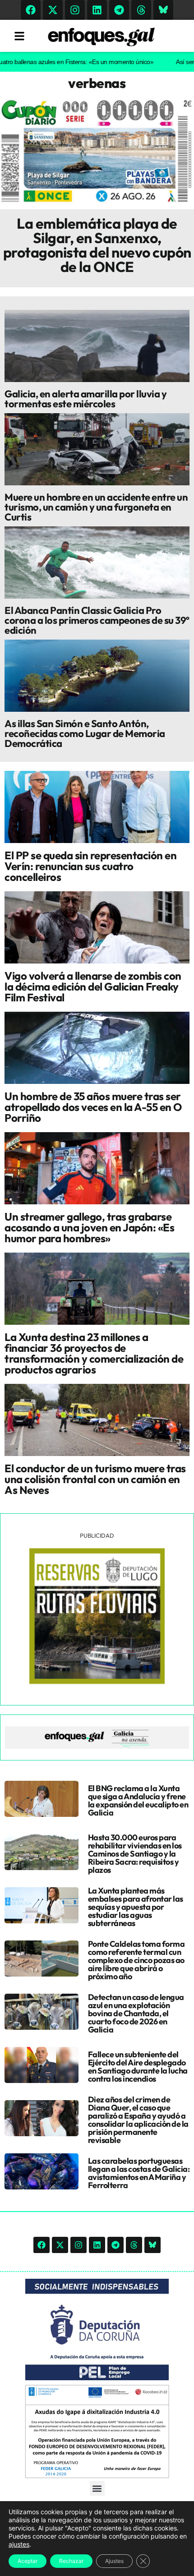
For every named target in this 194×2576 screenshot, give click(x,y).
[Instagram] (75, 10)
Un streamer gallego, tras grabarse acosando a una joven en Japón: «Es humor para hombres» (89, 1227)
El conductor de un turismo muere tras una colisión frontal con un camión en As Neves (95, 1479)
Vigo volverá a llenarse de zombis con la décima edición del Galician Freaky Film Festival (93, 986)
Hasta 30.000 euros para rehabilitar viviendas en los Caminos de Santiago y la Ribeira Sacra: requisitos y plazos (135, 1854)
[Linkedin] (97, 10)
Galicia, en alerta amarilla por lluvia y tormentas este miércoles (85, 399)
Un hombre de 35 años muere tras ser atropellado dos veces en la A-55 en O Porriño (93, 1107)
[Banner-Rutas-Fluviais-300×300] (97, 1682)
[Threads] (141, 10)
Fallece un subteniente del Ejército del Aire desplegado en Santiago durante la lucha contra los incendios (138, 2067)
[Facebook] (31, 10)
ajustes (19, 2544)
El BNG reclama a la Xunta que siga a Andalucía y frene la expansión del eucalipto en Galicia (138, 1800)
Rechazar (71, 2561)
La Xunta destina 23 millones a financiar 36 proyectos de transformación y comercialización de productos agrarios (94, 1353)
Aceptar (28, 2561)
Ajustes (114, 2561)
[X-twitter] (53, 10)
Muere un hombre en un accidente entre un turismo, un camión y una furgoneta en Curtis (96, 507)
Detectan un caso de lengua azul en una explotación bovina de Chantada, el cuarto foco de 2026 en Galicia (136, 2013)
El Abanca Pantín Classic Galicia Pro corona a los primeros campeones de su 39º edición (97, 620)
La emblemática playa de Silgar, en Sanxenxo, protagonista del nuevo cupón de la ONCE (97, 245)
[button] (97, 2488)
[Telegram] (119, 10)
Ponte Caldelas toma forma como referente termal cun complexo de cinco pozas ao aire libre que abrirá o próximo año (136, 1960)
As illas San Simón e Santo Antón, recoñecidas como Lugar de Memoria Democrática (85, 733)
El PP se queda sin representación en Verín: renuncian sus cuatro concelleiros (90, 866)
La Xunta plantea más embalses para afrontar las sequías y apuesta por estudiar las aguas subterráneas (136, 1907)
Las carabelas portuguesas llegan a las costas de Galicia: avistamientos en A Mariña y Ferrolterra (139, 2173)
